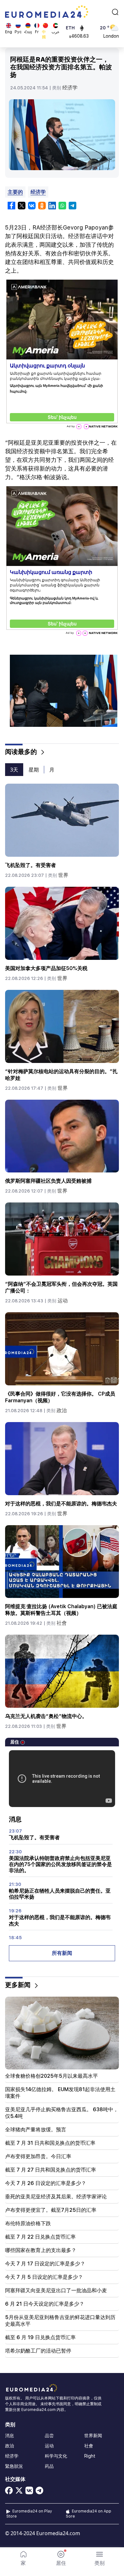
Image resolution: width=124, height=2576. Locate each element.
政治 (62, 1410)
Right (90, 2456)
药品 (49, 2466)
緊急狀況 (14, 2466)
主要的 (15, 192)
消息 (10, 2436)
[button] (100, 2558)
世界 (63, 875)
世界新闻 (93, 2436)
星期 (34, 770)
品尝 (49, 2436)
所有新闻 (62, 1953)
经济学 (70, 88)
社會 (62, 1623)
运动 (63, 1301)
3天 (14, 770)
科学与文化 (56, 2456)
